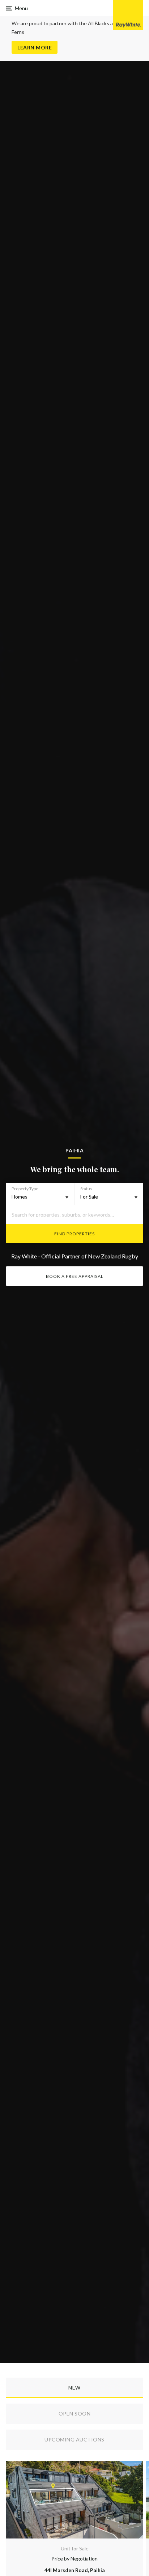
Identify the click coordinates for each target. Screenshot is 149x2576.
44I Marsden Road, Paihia (75, 2570)
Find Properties (74, 1234)
